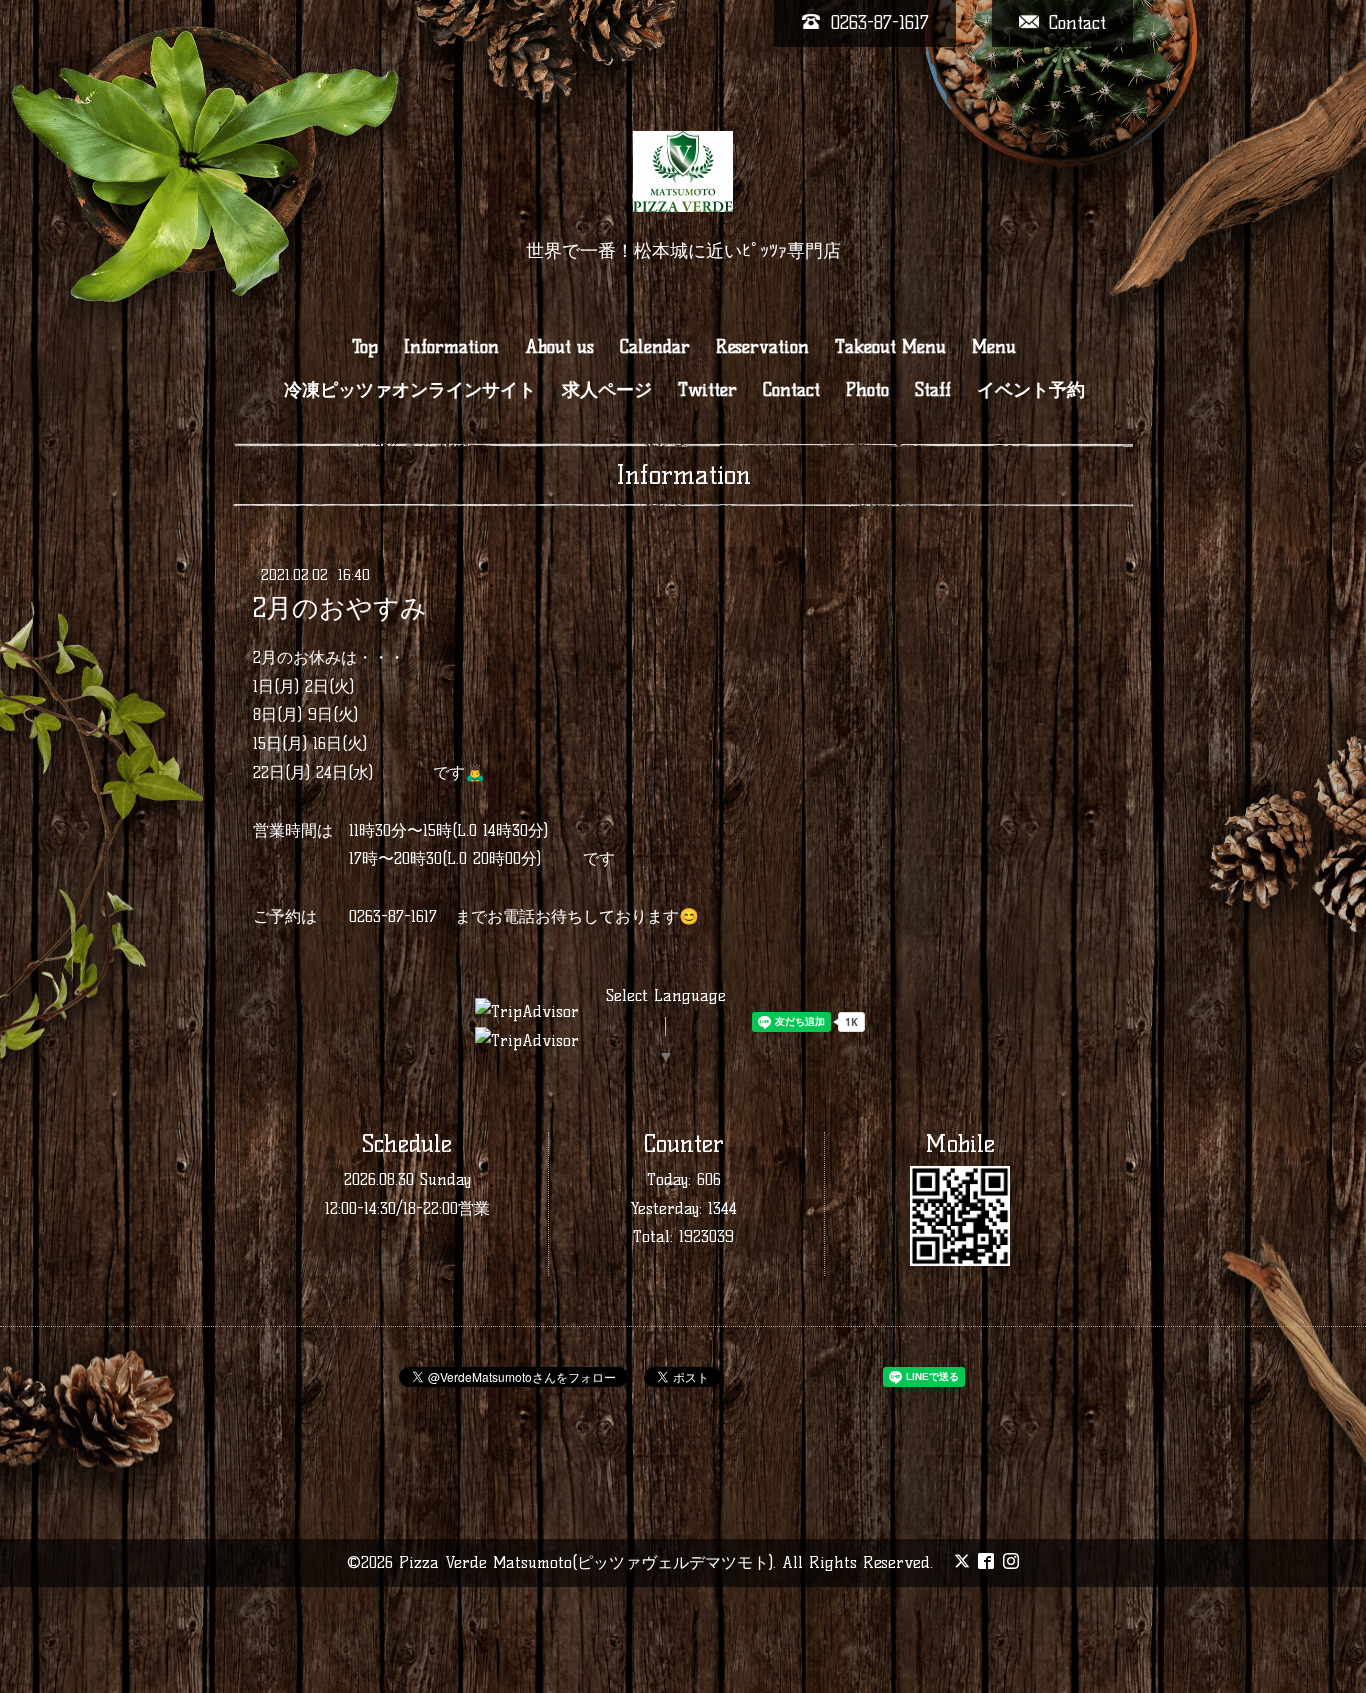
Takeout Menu (890, 347)
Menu (994, 347)
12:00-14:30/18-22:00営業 (407, 1208)
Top (365, 347)
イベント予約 (1031, 390)
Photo (867, 390)
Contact (791, 390)
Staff (933, 390)
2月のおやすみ (340, 608)
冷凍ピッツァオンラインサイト (410, 390)
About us (559, 347)
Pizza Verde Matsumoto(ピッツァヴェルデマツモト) (586, 1562)
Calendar (655, 347)
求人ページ (607, 390)
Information (451, 347)
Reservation (762, 347)
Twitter (707, 390)
